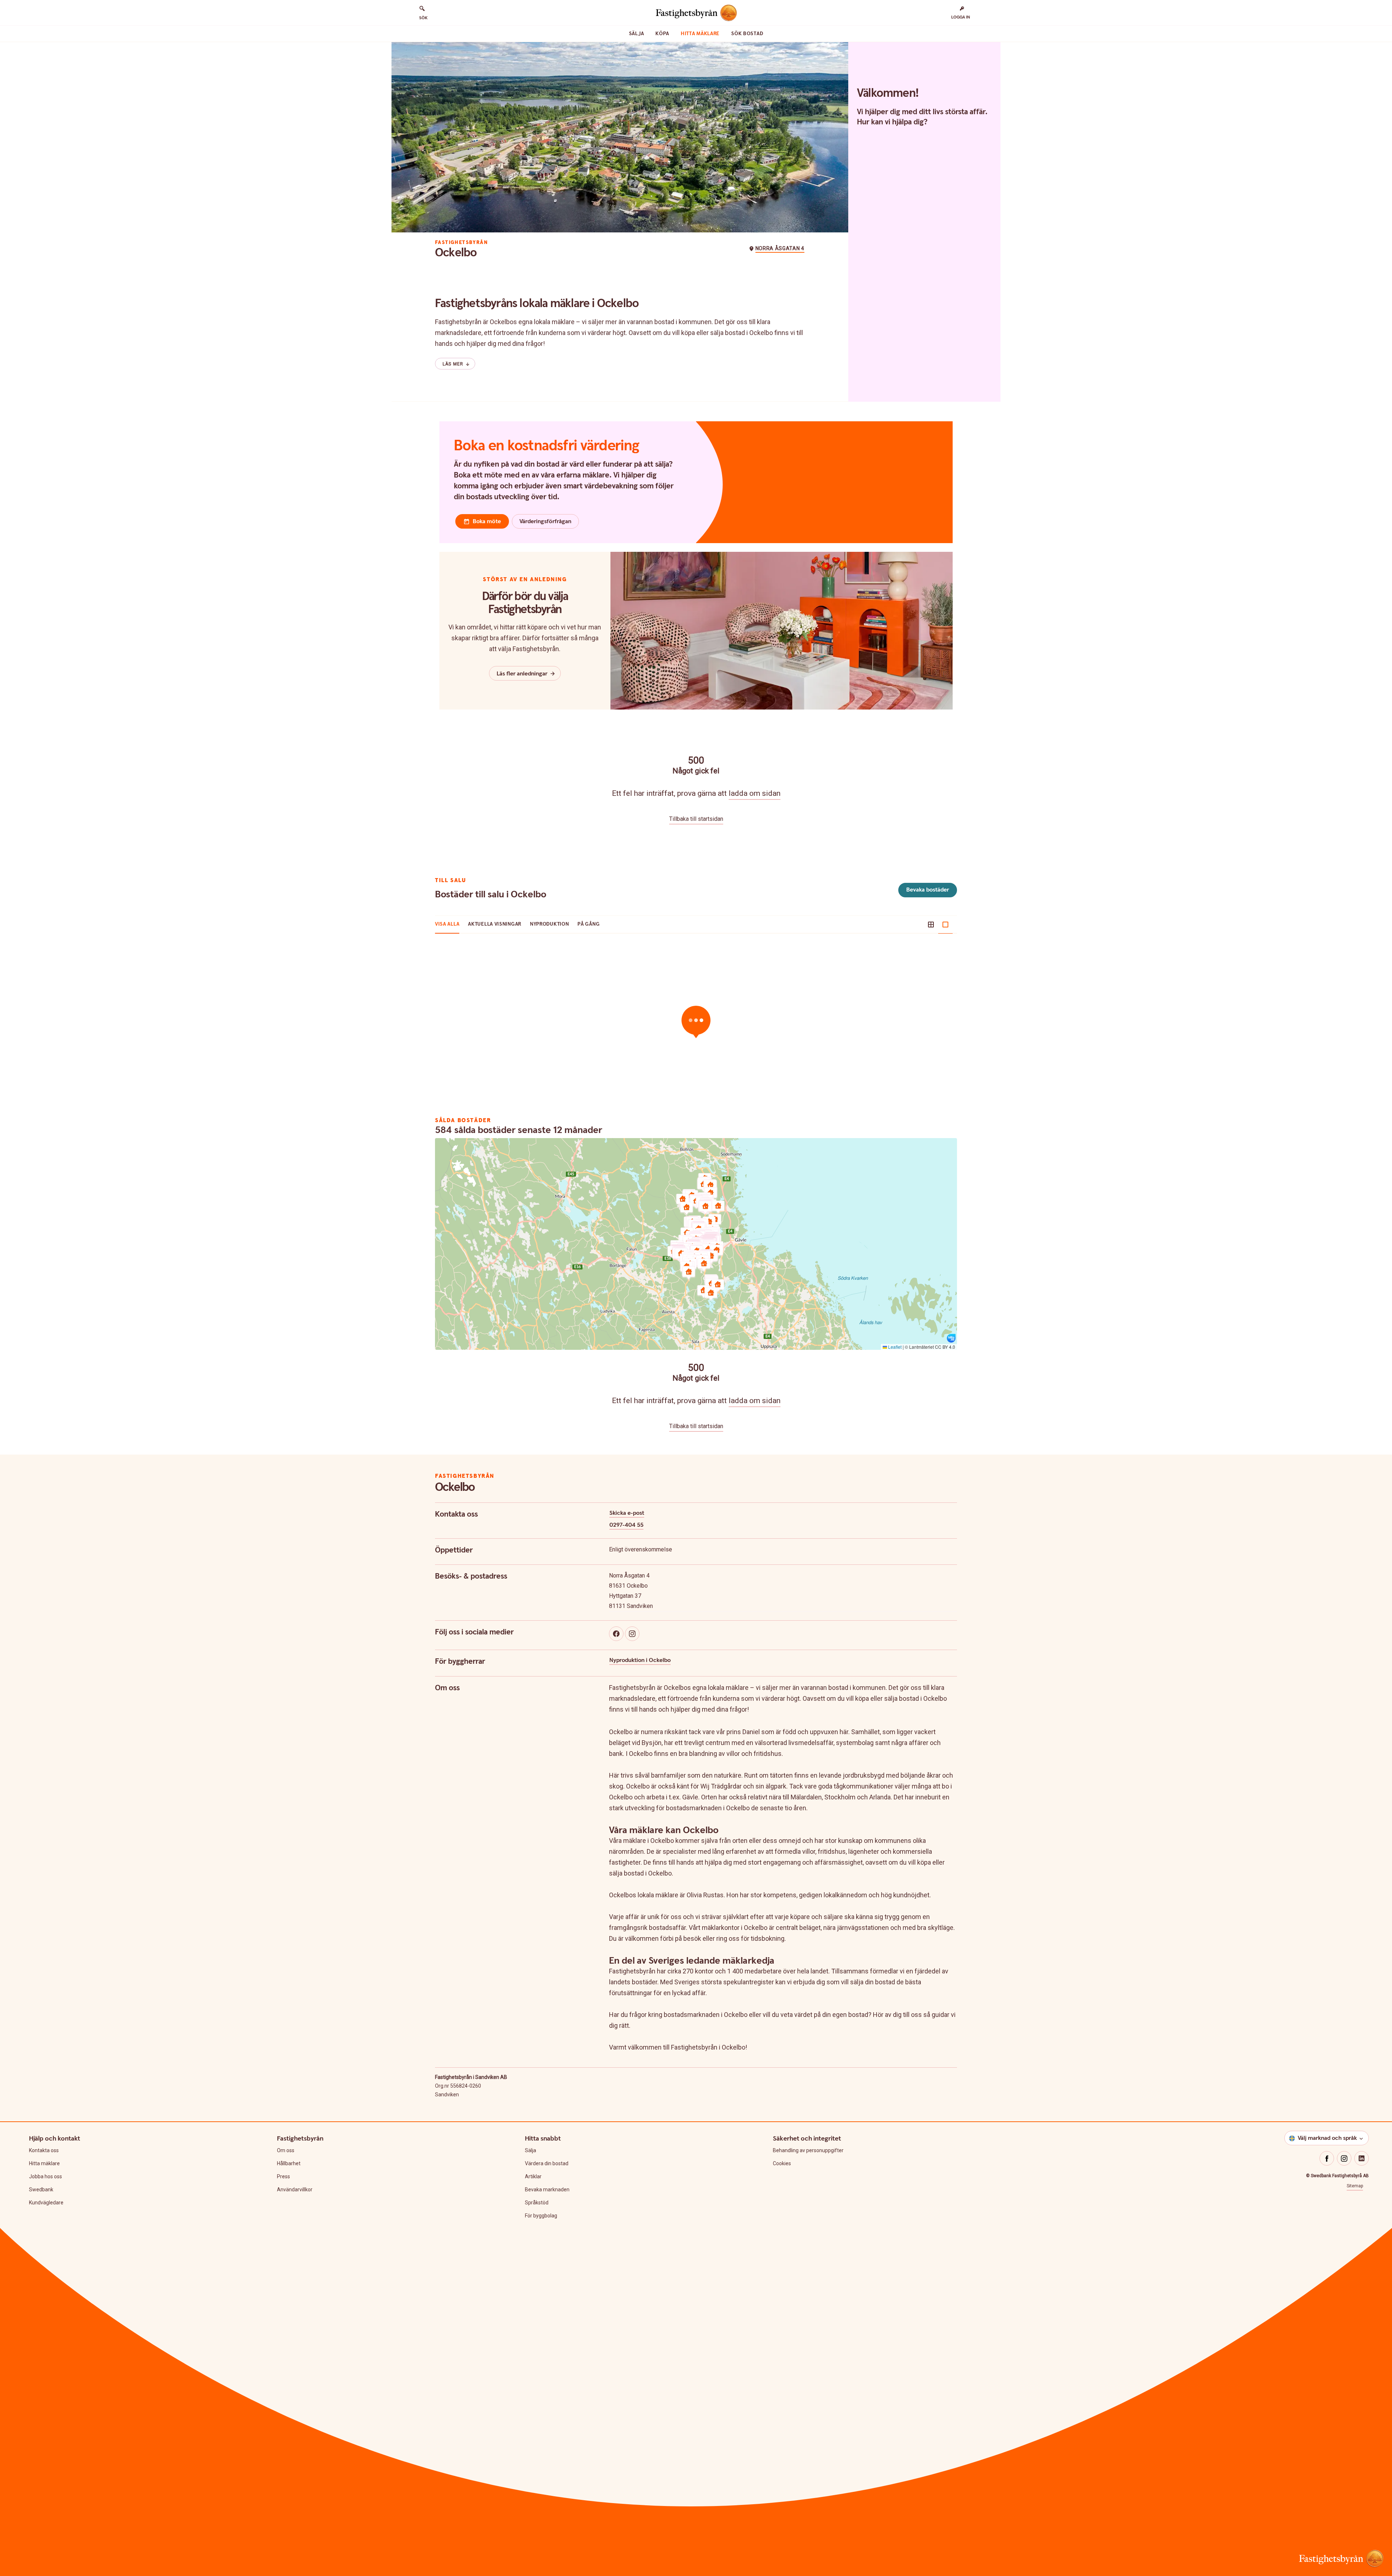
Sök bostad (747, 34)
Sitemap (1355, 2186)
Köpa (662, 34)
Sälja (637, 34)
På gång (589, 924)
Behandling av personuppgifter (808, 2150)
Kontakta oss (44, 2150)
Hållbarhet (289, 2163)
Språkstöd (537, 2203)
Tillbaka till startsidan (696, 819)
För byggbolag (541, 2216)
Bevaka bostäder (928, 890)
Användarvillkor (295, 2190)
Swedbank (41, 2190)
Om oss (286, 2150)
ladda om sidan (755, 793)
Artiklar (533, 2176)
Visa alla (447, 924)
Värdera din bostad (547, 2163)
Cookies (782, 2163)
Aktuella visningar (495, 924)
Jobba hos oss (45, 2176)
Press (283, 2176)
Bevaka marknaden (547, 2190)
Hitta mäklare (700, 34)
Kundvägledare (46, 2203)
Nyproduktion (549, 924)
